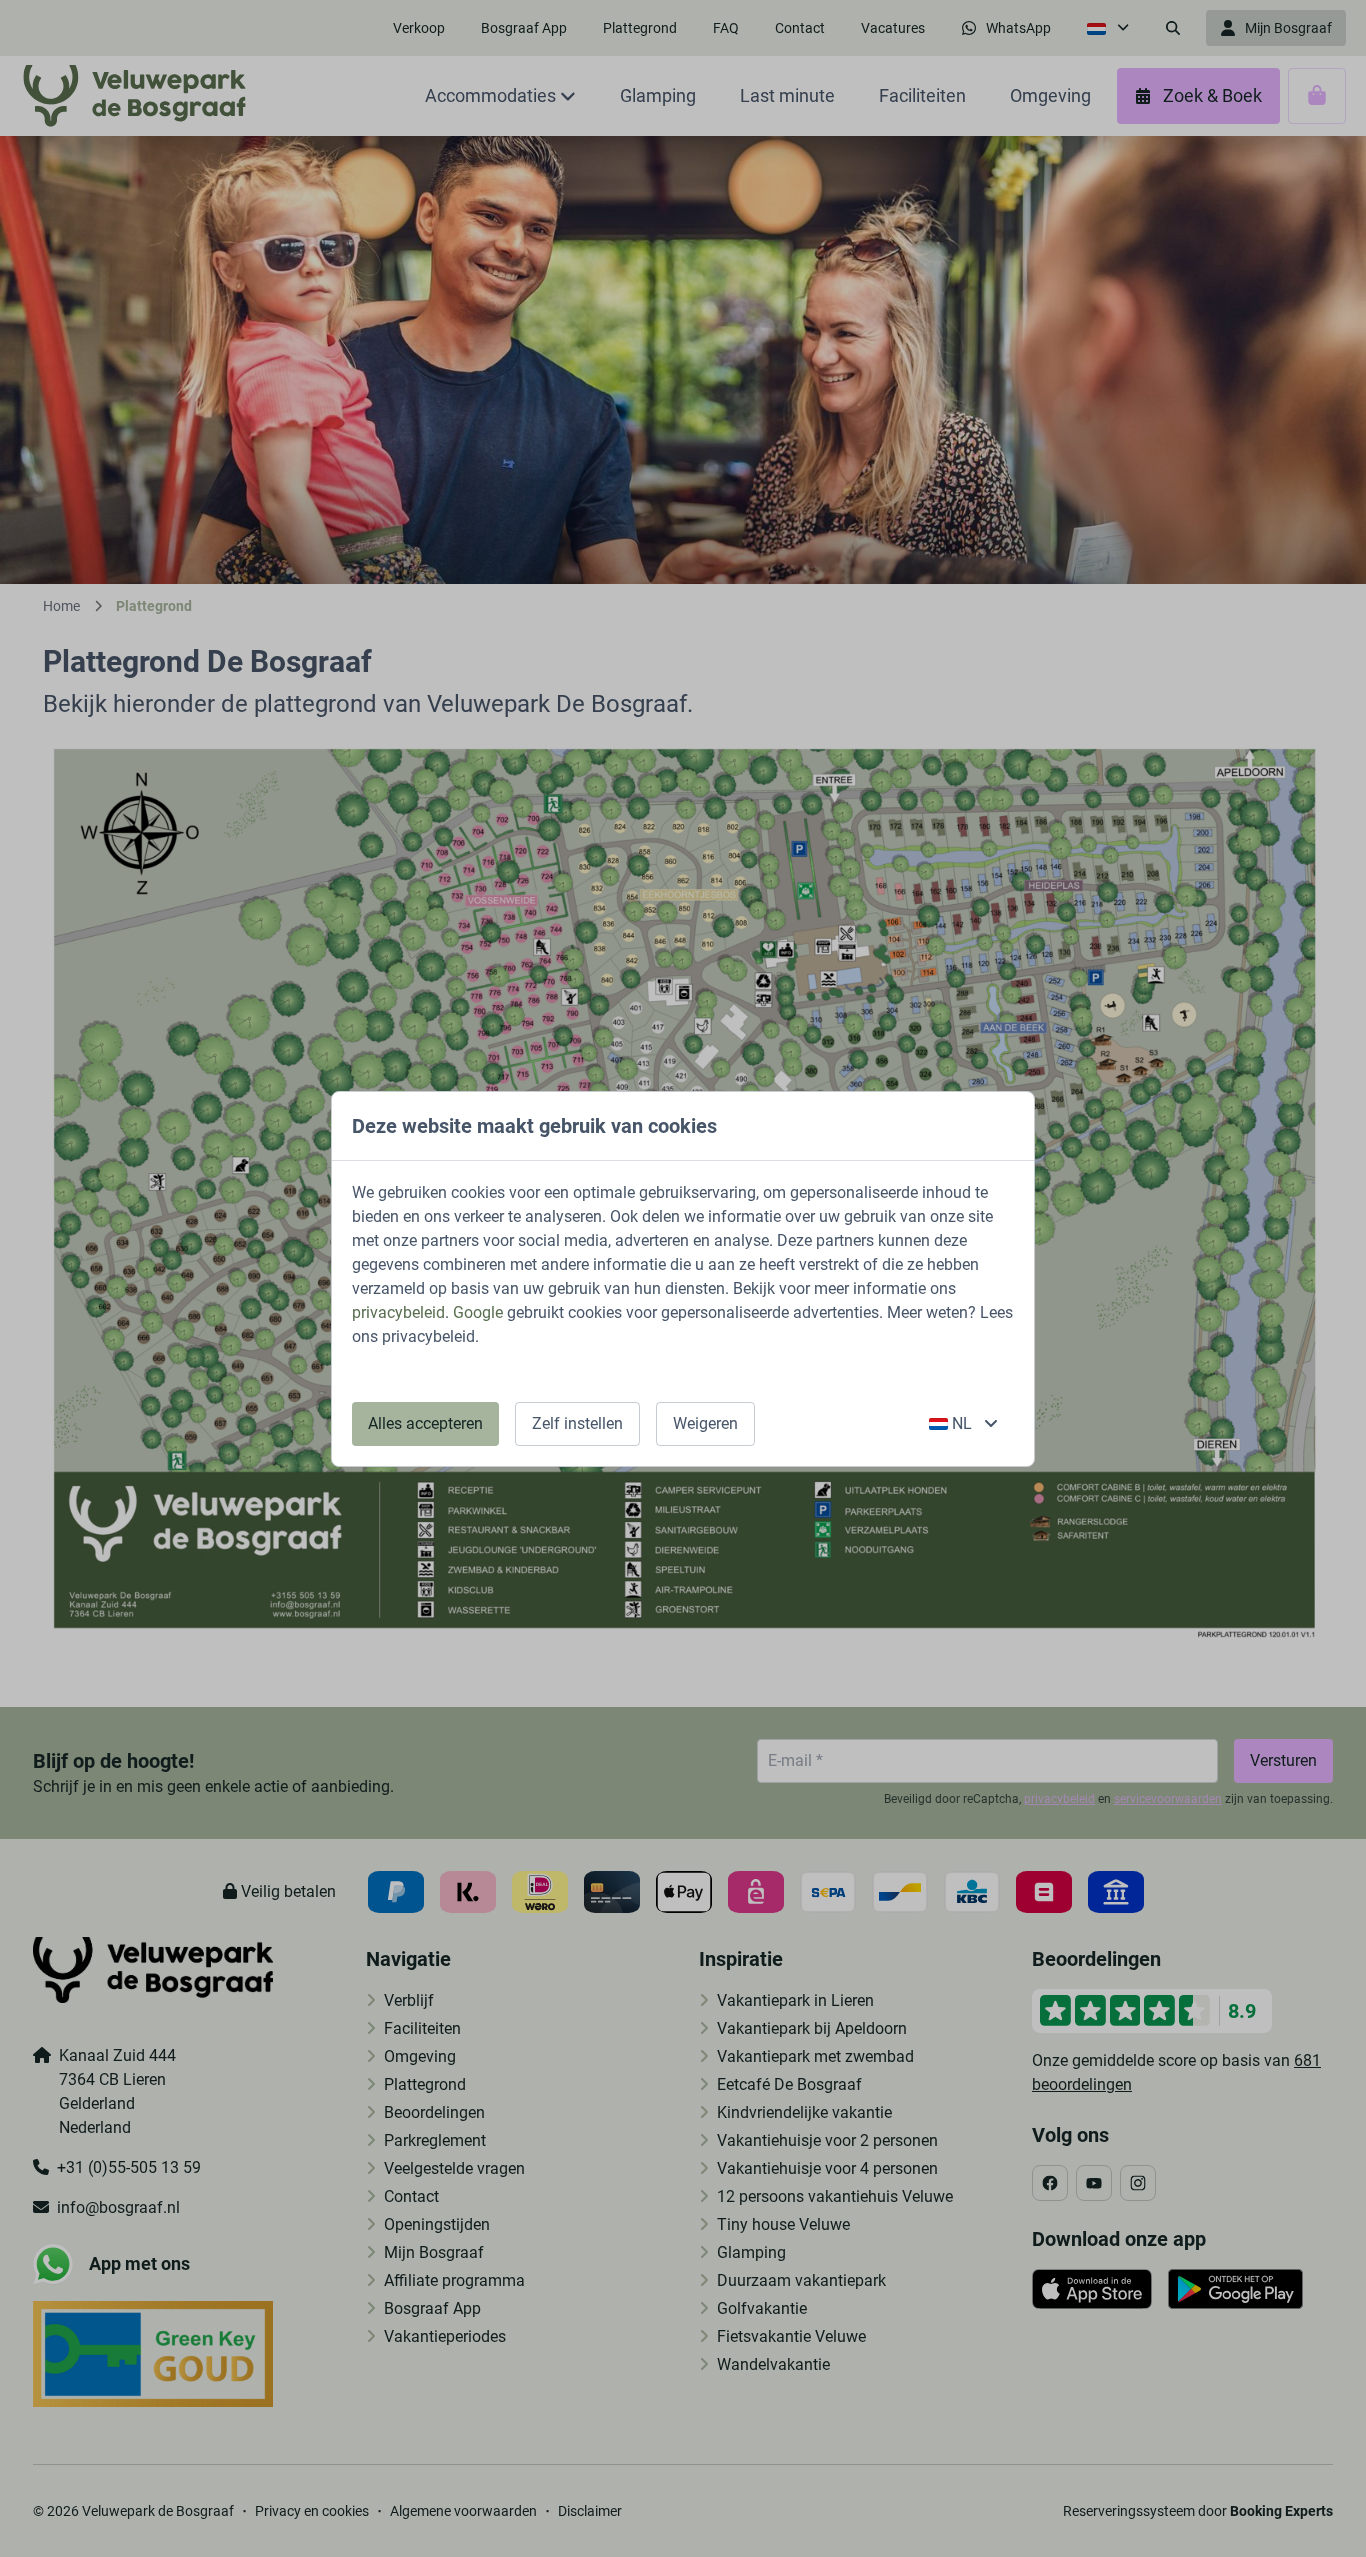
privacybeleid (398, 1312)
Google (478, 1312)
